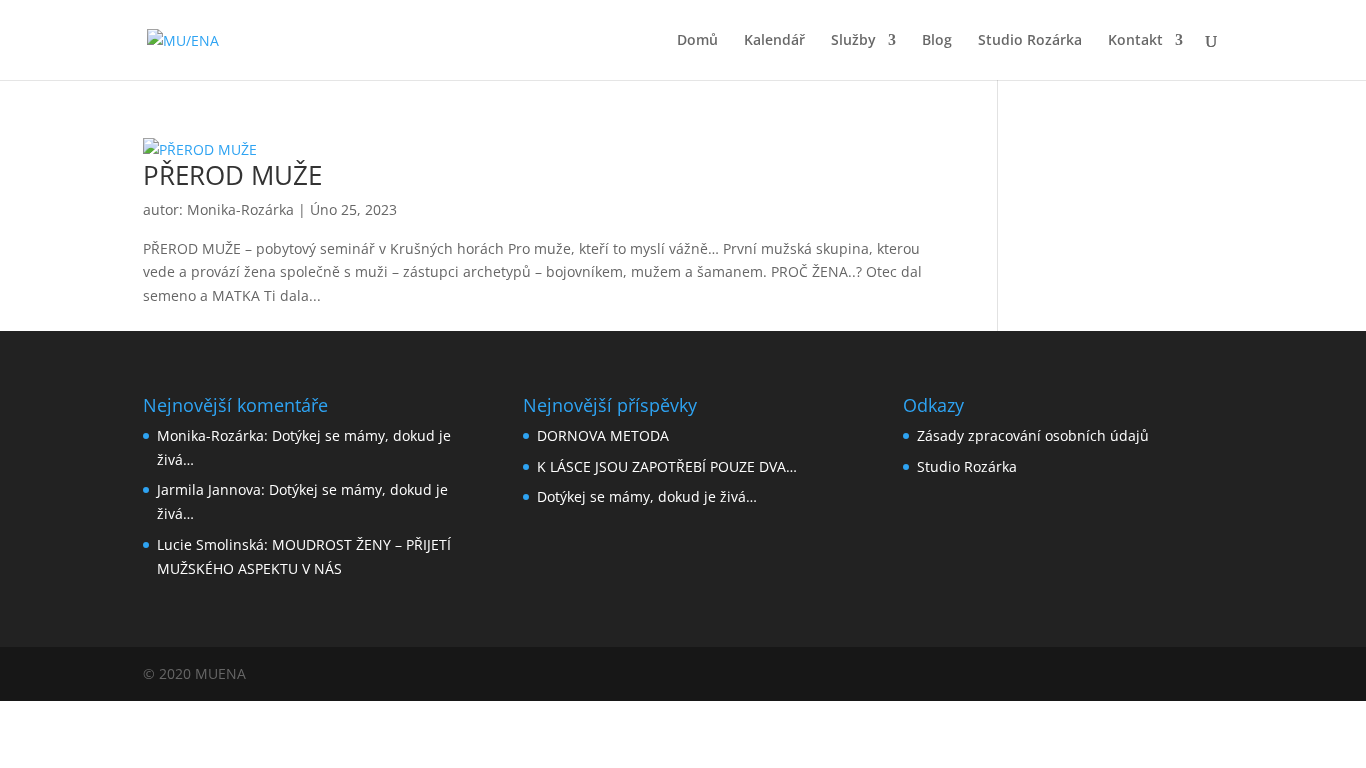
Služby (853, 41)
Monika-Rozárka (240, 209)
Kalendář (774, 41)
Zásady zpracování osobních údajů (1033, 435)
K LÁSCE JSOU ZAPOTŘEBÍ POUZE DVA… (667, 466)
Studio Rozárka (1030, 41)
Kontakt (1135, 41)
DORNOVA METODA (603, 435)
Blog (937, 41)
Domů (697, 41)
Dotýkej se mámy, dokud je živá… (647, 496)
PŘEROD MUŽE (232, 175)
